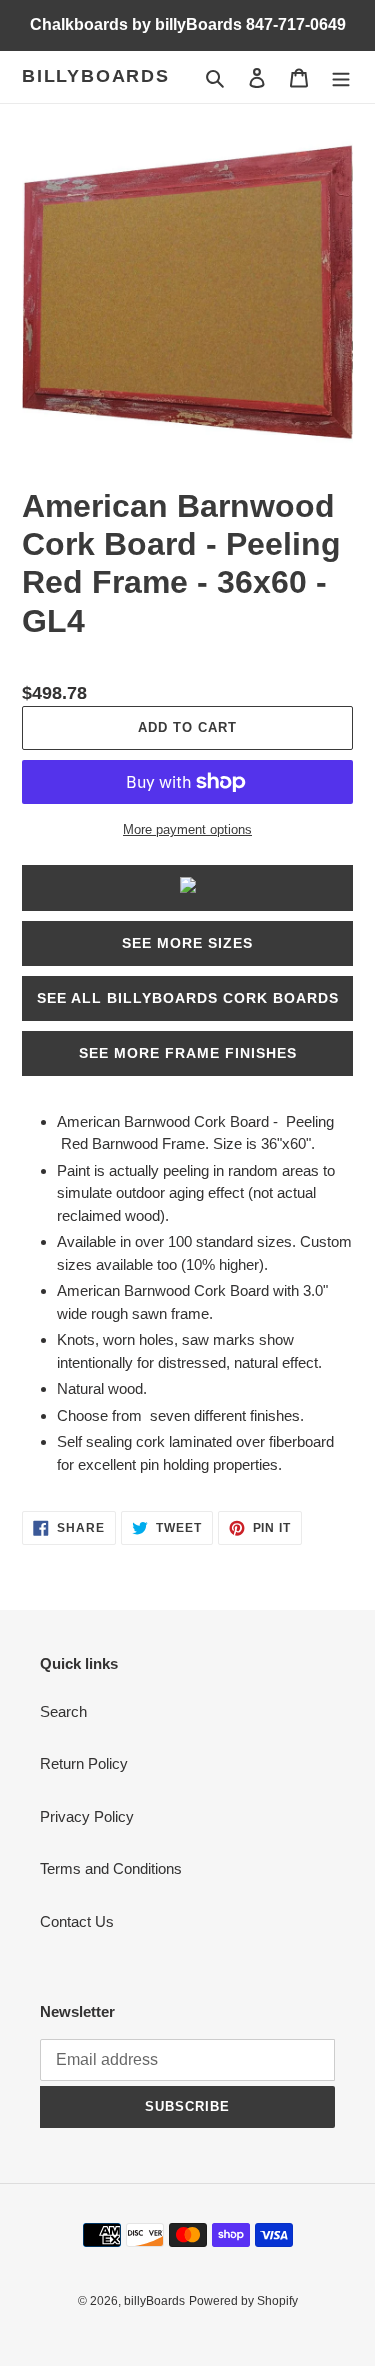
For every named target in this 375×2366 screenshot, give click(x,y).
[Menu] (341, 77)
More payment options (187, 829)
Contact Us (77, 1921)
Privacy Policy (87, 1816)
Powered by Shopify (243, 2301)
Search (63, 1711)
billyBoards (96, 76)
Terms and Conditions (111, 1868)
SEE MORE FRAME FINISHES (188, 1053)
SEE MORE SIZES (187, 943)
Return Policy (84, 1763)
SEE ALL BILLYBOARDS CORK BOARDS (188, 998)
